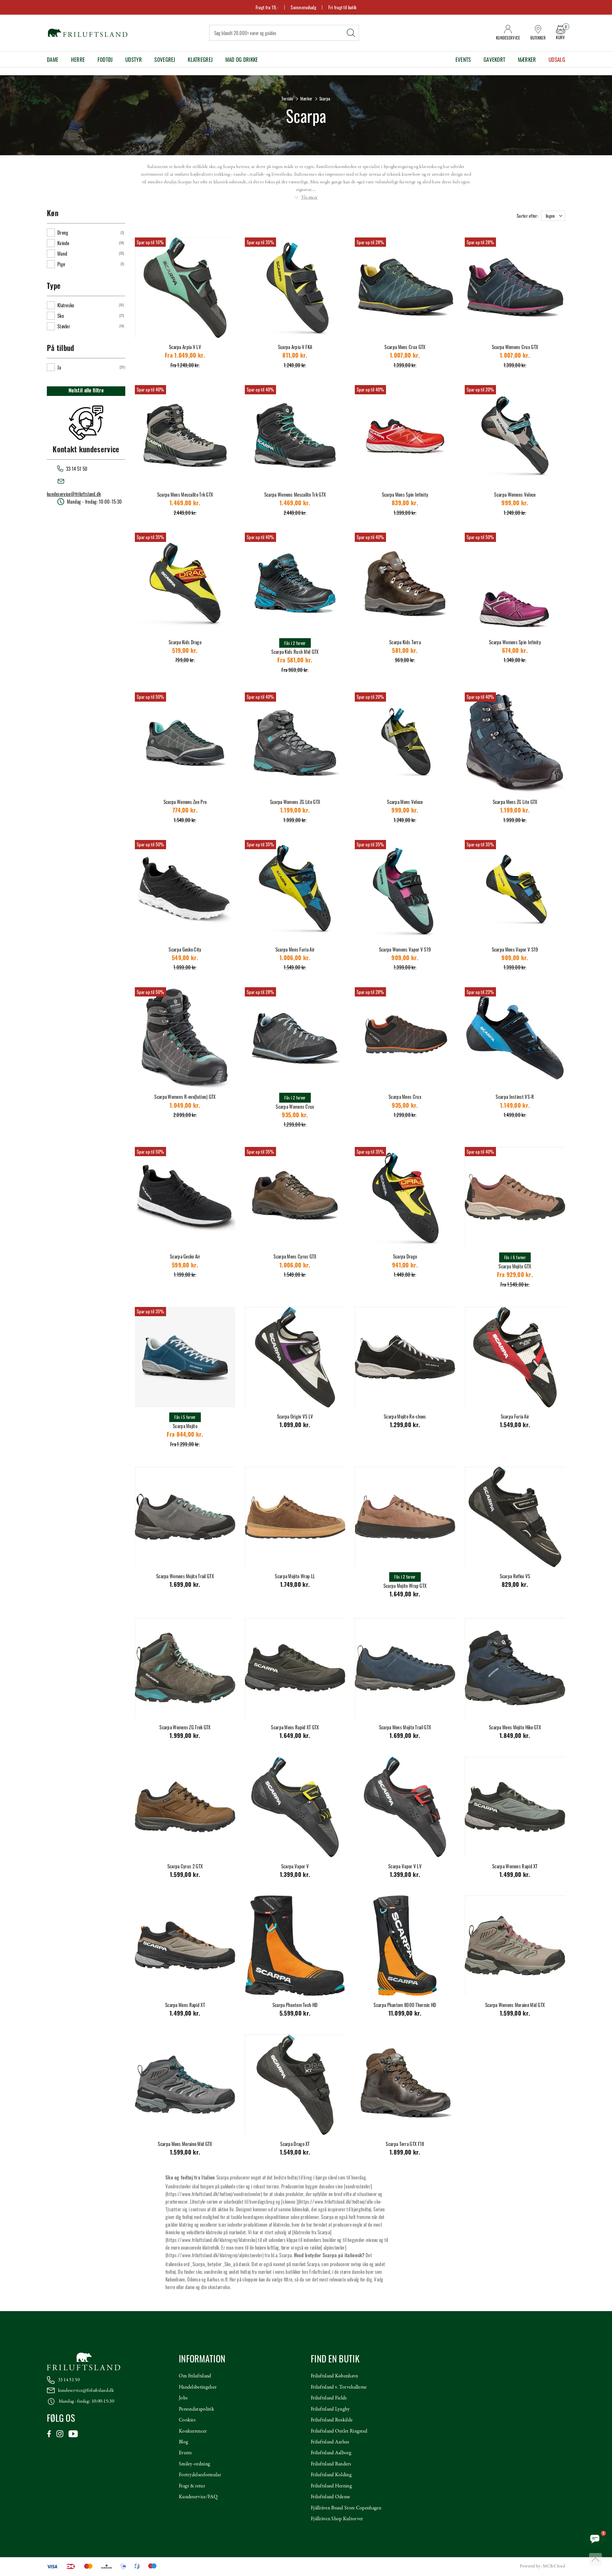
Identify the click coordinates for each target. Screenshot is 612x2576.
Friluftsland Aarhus (330, 2442)
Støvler (64, 326)
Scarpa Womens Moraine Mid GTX (515, 2005)
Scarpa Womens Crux (295, 1106)
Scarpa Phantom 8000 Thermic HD (405, 2005)
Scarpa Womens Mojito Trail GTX (185, 1576)
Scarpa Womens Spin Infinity (515, 642)
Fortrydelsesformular (200, 2475)
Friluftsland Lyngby (330, 2409)
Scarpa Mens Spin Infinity (405, 494)
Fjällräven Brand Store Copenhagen (346, 2508)
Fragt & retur (192, 2486)
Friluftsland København (335, 2376)
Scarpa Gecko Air (185, 1256)
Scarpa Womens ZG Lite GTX (295, 802)
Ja (59, 367)
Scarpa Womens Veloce (515, 494)
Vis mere (309, 197)
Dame (53, 59)
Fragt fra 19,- (267, 7)
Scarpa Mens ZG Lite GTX (515, 802)
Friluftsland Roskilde (332, 2420)
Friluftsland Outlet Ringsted (339, 2431)
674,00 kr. (515, 651)
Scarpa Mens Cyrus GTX (295, 1256)
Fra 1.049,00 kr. (185, 356)
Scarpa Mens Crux (405, 1097)
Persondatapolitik (197, 2409)
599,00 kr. (185, 1266)
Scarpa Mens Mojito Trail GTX (405, 1727)
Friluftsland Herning (331, 2486)
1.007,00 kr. (405, 356)
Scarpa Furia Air (515, 1416)
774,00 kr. (185, 811)
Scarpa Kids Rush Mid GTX (295, 652)
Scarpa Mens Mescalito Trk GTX (185, 494)
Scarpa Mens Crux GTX (405, 347)
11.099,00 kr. (405, 2014)
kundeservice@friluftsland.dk (74, 494)
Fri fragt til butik (342, 7)
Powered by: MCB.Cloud (543, 2566)
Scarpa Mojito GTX (515, 1266)
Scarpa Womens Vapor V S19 (405, 949)
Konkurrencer (193, 2431)
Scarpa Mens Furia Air (295, 949)
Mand (62, 253)
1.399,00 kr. (295, 1875)
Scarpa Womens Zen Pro (185, 802)
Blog (183, 2442)
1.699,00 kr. (185, 1585)
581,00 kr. (405, 651)
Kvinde (63, 243)
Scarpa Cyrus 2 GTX (185, 1866)
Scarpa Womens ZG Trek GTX (185, 1727)
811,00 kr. (295, 356)
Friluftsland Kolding (331, 2475)
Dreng (63, 232)
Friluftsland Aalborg (331, 2453)
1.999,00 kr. (185, 1737)
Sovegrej (165, 59)
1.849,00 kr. (515, 1737)
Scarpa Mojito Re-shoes (405, 1416)
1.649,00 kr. (405, 1595)
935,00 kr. (295, 1116)
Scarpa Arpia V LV (185, 347)
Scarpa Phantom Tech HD (295, 2005)
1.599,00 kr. (185, 1875)
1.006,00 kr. (295, 959)
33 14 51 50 (69, 2380)
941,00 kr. (405, 1266)
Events (463, 59)
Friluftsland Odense (331, 2497)
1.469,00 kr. (185, 504)
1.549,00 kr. (515, 1426)
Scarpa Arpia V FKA (295, 347)
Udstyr (134, 59)
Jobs (183, 2398)
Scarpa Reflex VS (515, 1576)
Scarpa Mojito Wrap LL (295, 1576)
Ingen (550, 216)
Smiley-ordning (194, 2464)
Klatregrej (200, 59)
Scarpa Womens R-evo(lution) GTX (185, 1097)
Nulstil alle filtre (86, 391)
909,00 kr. (405, 959)
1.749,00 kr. (295, 1585)
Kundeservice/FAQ (198, 2497)
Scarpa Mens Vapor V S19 (515, 949)
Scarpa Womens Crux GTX (515, 347)
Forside (288, 99)
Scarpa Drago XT (295, 2144)
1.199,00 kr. (295, 811)
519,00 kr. (185, 651)
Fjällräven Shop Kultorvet (337, 2519)
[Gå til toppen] (595, 2559)
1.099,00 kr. (295, 1426)
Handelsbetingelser (198, 2387)
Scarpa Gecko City (185, 949)
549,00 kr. (185, 959)
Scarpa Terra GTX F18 (405, 2144)
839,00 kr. (405, 504)
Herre (78, 59)
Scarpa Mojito (185, 1426)
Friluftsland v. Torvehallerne (339, 2387)
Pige (61, 264)
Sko (61, 316)
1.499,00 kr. (515, 1875)
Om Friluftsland (195, 2376)
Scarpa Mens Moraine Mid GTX (185, 2144)
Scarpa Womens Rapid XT (515, 1866)
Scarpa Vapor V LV (405, 1866)
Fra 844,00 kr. (185, 1435)
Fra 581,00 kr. (295, 661)
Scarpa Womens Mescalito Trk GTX (295, 494)
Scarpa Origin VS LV (295, 1416)
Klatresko (66, 305)
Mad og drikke (242, 59)
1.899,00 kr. (405, 2153)
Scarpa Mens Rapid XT (185, 2005)
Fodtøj (105, 59)
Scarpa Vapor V (295, 1866)
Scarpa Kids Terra (405, 642)
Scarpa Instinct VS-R (515, 1097)
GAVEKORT (494, 59)
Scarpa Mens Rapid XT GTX (295, 1727)
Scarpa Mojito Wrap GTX (405, 1586)
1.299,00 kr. (405, 1426)
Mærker (527, 59)
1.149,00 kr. (515, 1106)
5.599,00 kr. (295, 2014)
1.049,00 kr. (185, 1106)
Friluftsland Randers (331, 2464)
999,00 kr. (515, 504)
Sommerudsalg (303, 7)
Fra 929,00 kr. (515, 1276)
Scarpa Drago (405, 1256)
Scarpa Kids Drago (185, 642)
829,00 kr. (515, 1585)
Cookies (187, 2420)
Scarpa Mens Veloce (405, 802)
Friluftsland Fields (329, 2398)
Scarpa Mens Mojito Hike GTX (515, 1727)
